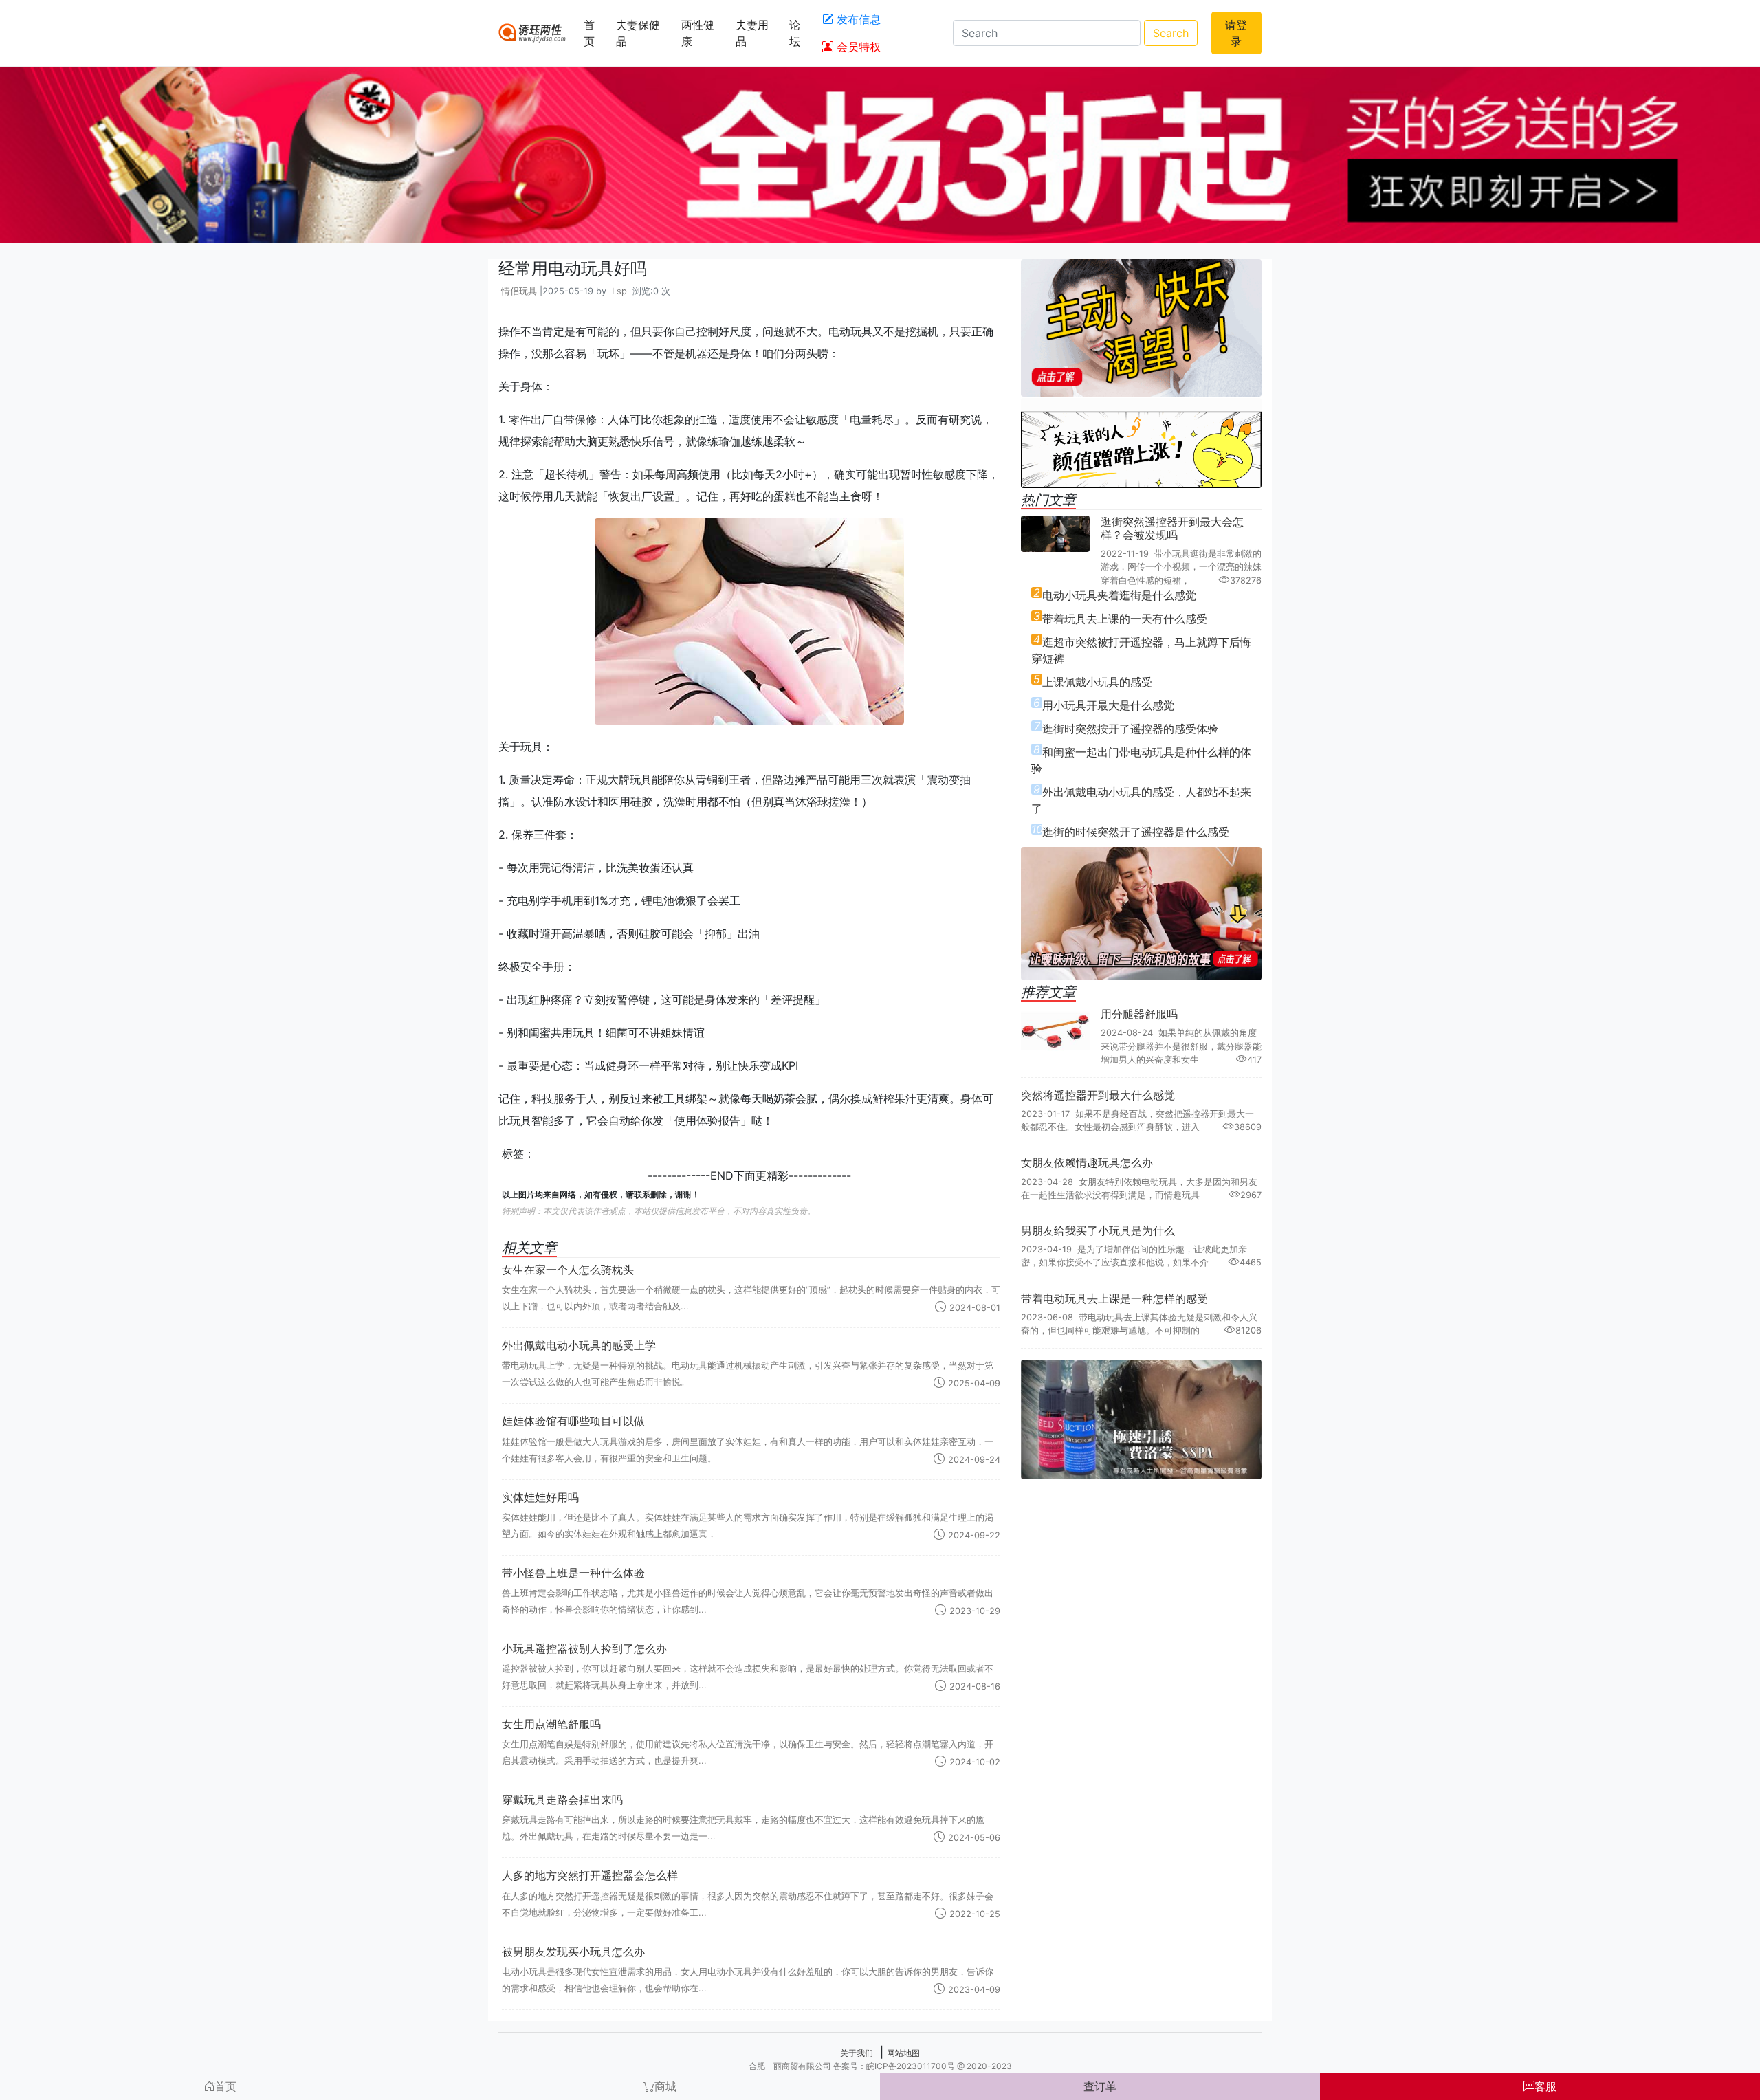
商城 (665, 2086)
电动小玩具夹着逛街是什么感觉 (1119, 595)
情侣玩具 (519, 291)
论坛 (795, 33)
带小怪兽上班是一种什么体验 (573, 1573)
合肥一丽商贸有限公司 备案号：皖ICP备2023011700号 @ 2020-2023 (880, 2066)
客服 (1545, 2086)
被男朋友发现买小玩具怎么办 (573, 1952)
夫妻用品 (752, 33)
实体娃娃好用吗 (540, 1497)
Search (1171, 33)
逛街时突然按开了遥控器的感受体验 (1130, 729)
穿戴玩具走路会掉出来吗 (562, 1800)
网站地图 (903, 2053)
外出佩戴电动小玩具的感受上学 (579, 1345)
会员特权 (857, 47)
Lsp (619, 291)
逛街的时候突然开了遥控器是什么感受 (1136, 832)
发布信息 (857, 19)
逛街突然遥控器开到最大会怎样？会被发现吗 (1172, 528)
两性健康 (698, 33)
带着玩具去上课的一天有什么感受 (1125, 619)
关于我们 (857, 2053)
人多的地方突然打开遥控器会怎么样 (590, 1875)
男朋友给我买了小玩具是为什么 (1098, 1230)
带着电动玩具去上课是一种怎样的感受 (1114, 1298)
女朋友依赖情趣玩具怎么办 (1087, 1162)
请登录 (1236, 33)
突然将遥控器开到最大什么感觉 (1098, 1095)
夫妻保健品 (638, 33)
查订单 (1100, 2086)
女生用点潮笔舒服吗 (551, 1724)
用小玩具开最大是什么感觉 (1108, 705)
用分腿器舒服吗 (1139, 1014)
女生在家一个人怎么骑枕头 (568, 1270)
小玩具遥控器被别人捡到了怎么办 (584, 1648)
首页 (589, 33)
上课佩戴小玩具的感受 (1097, 682)
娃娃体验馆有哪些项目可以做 (573, 1421)
